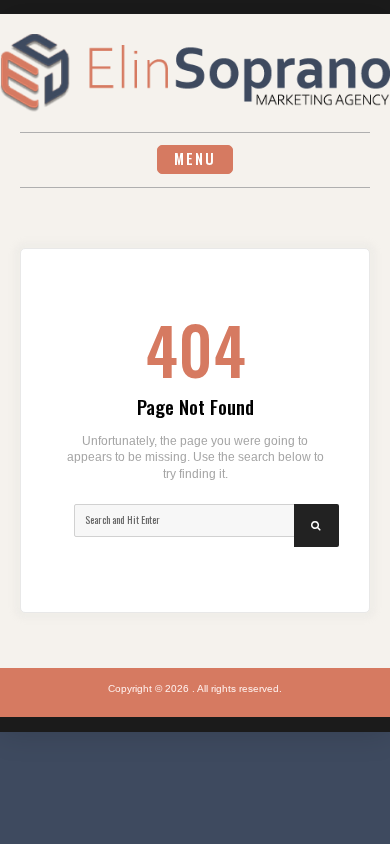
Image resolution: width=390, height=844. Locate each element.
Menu (195, 158)
